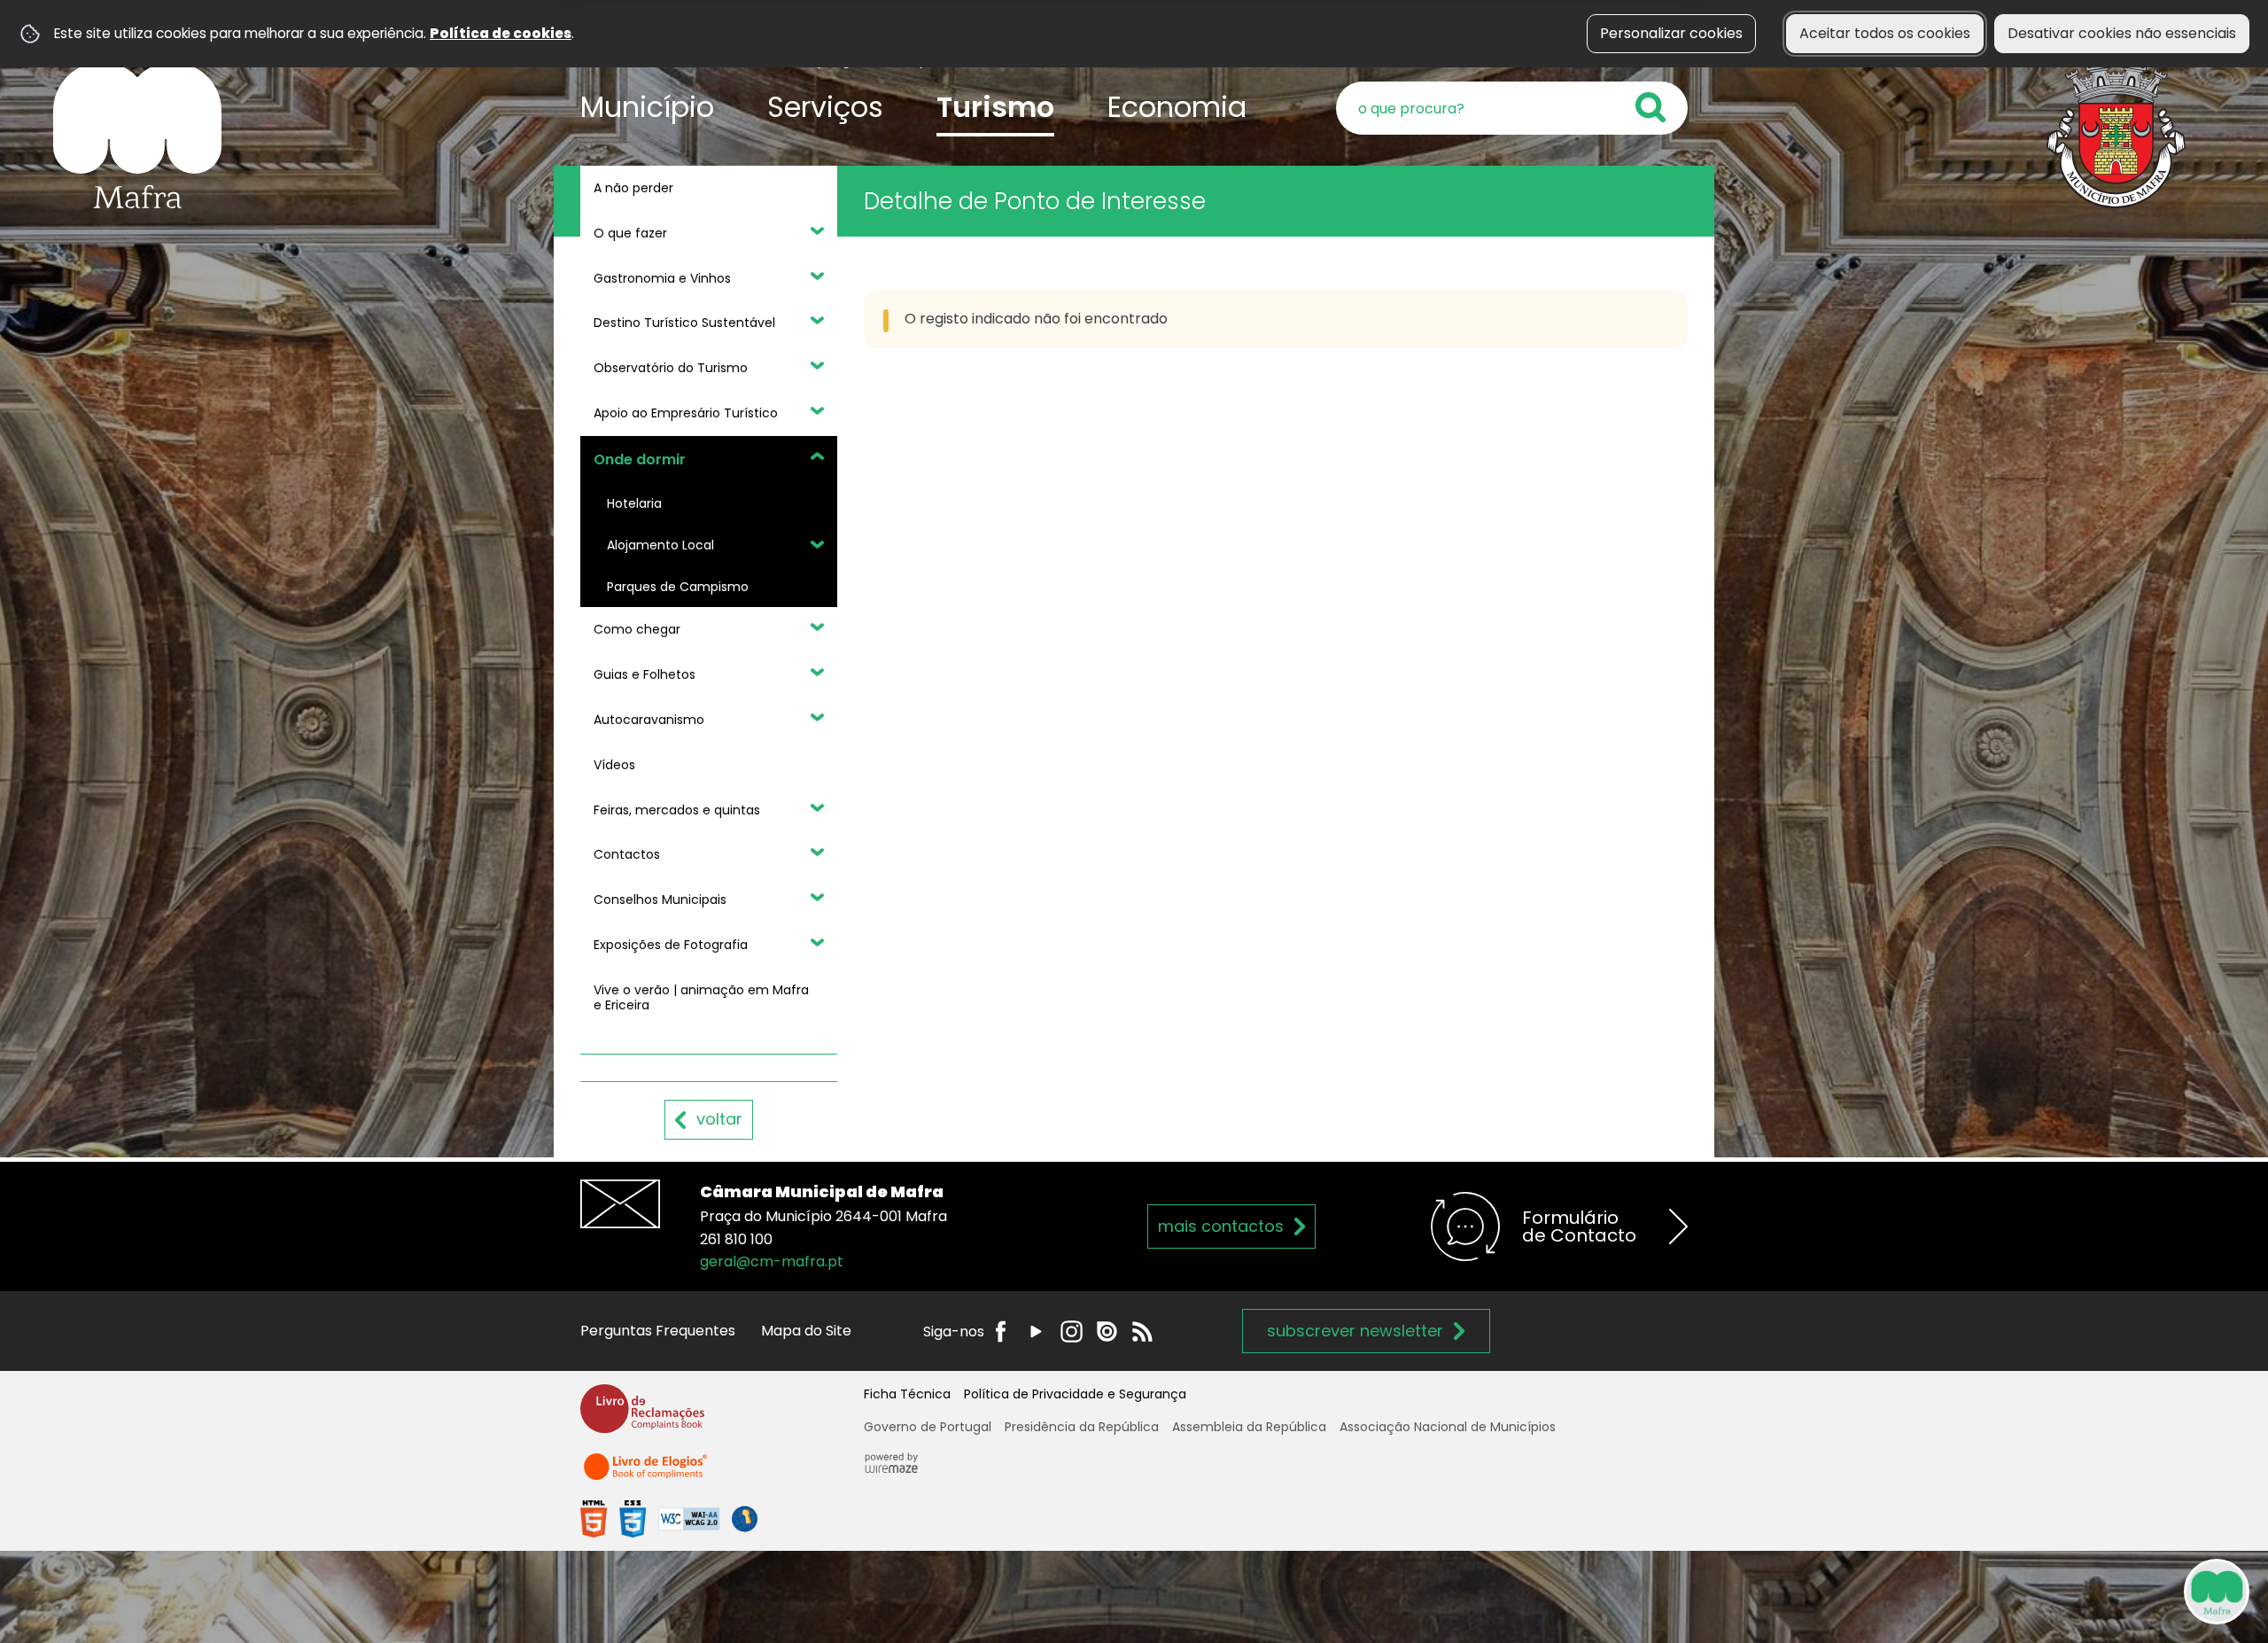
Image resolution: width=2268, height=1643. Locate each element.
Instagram (1072, 1332)
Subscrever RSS (1142, 1332)
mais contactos (1221, 1226)
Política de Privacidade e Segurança (1075, 1394)
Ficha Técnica (907, 1394)
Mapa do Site (806, 1331)
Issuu (1107, 1332)
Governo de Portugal (928, 1427)
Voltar (719, 1119)
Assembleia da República (1249, 1427)
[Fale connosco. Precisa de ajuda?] (2062, 1591)
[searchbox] (1512, 108)
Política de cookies (501, 33)
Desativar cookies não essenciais (2122, 33)
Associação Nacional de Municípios (1448, 1427)
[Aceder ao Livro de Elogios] (647, 1474)
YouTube (1036, 1332)
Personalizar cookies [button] (1671, 33)
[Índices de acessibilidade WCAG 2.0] (669, 1518)
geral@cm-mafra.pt (772, 1261)
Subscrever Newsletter (1355, 1331)
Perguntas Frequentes (658, 1331)
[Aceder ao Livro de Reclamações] (642, 1417)
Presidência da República (1082, 1427)
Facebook (1001, 1332)
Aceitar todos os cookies (1885, 33)
